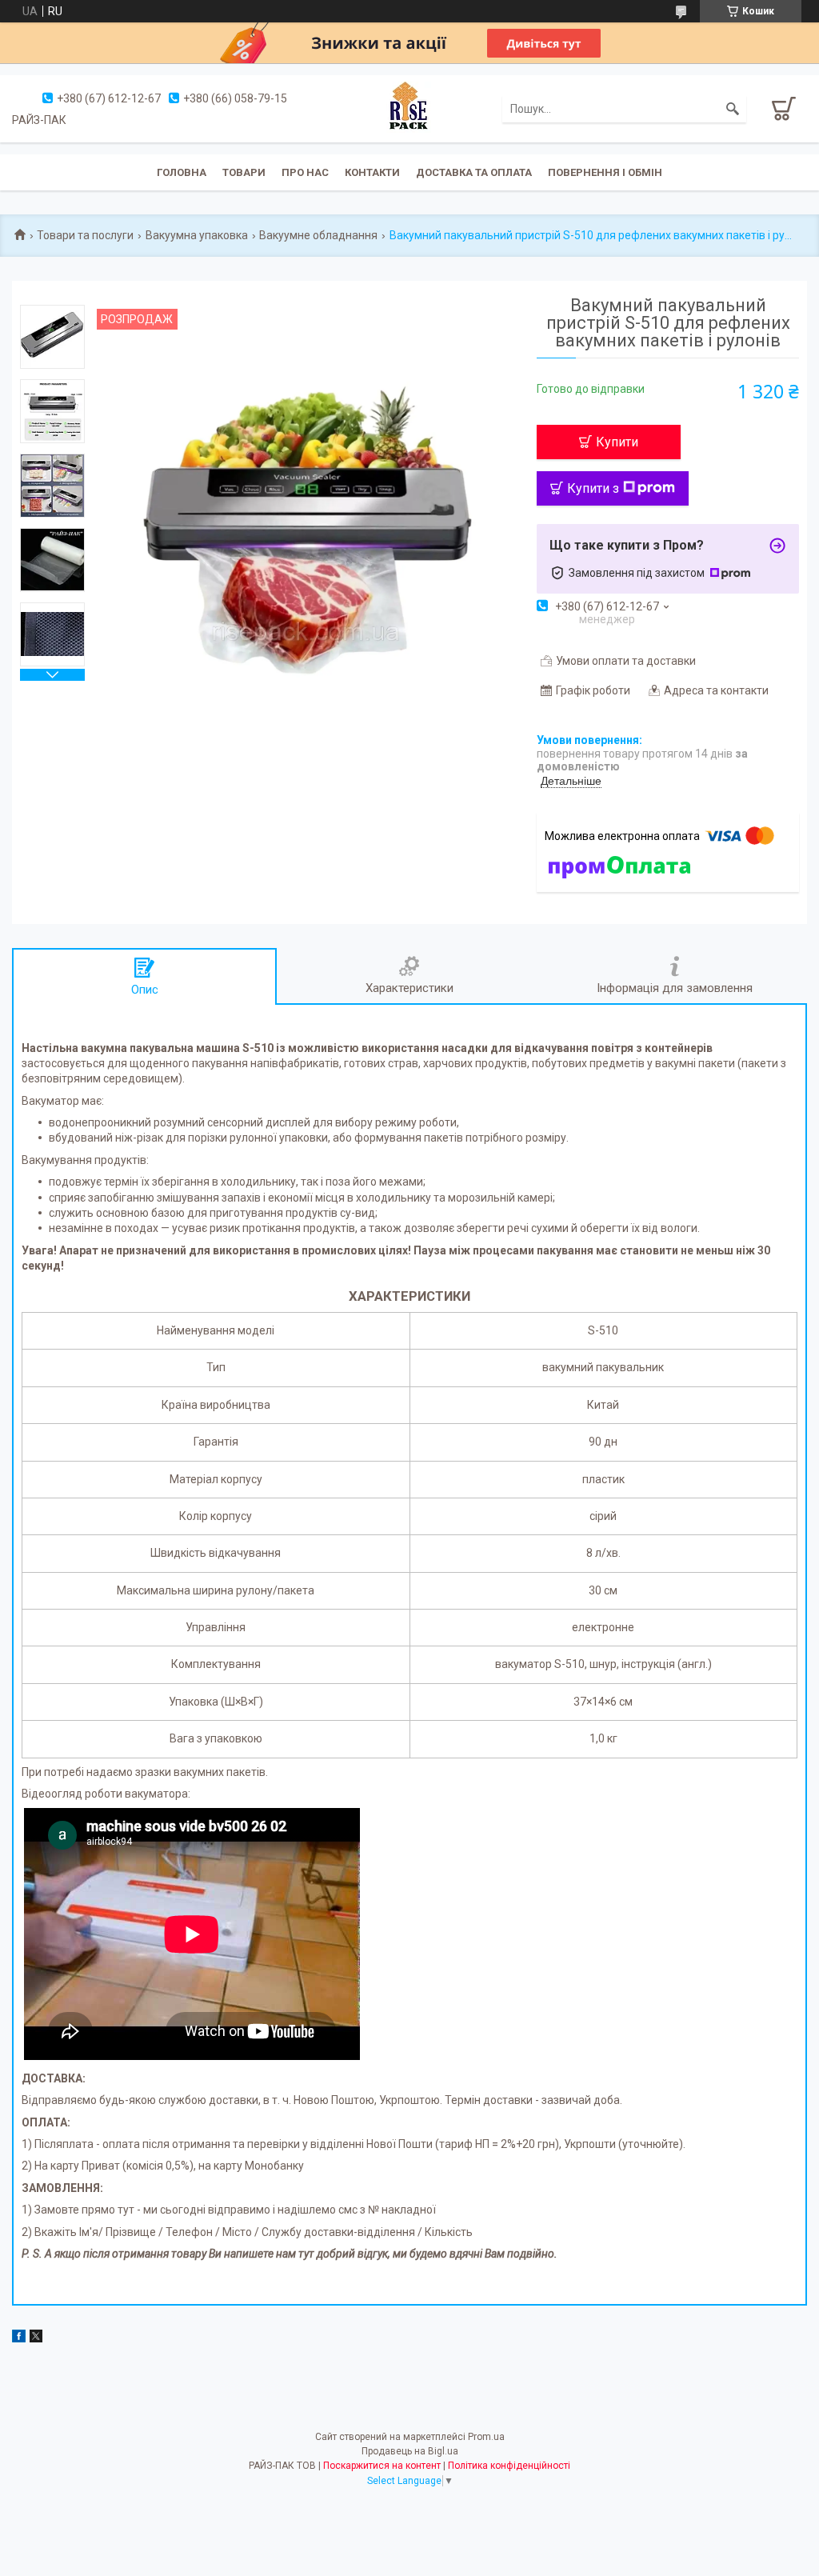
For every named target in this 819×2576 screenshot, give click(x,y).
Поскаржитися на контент (382, 2466)
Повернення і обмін (605, 172)
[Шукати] (733, 109)
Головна (182, 172)
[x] (36, 2338)
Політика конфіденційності (509, 2466)
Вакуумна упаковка (197, 235)
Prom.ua (486, 2437)
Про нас (305, 172)
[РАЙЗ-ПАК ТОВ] (409, 108)
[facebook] (19, 2338)
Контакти (372, 172)
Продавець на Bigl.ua (410, 2451)
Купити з (593, 488)
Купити (617, 442)
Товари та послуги (85, 235)
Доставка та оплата (474, 172)
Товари (244, 172)
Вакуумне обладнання (318, 235)
